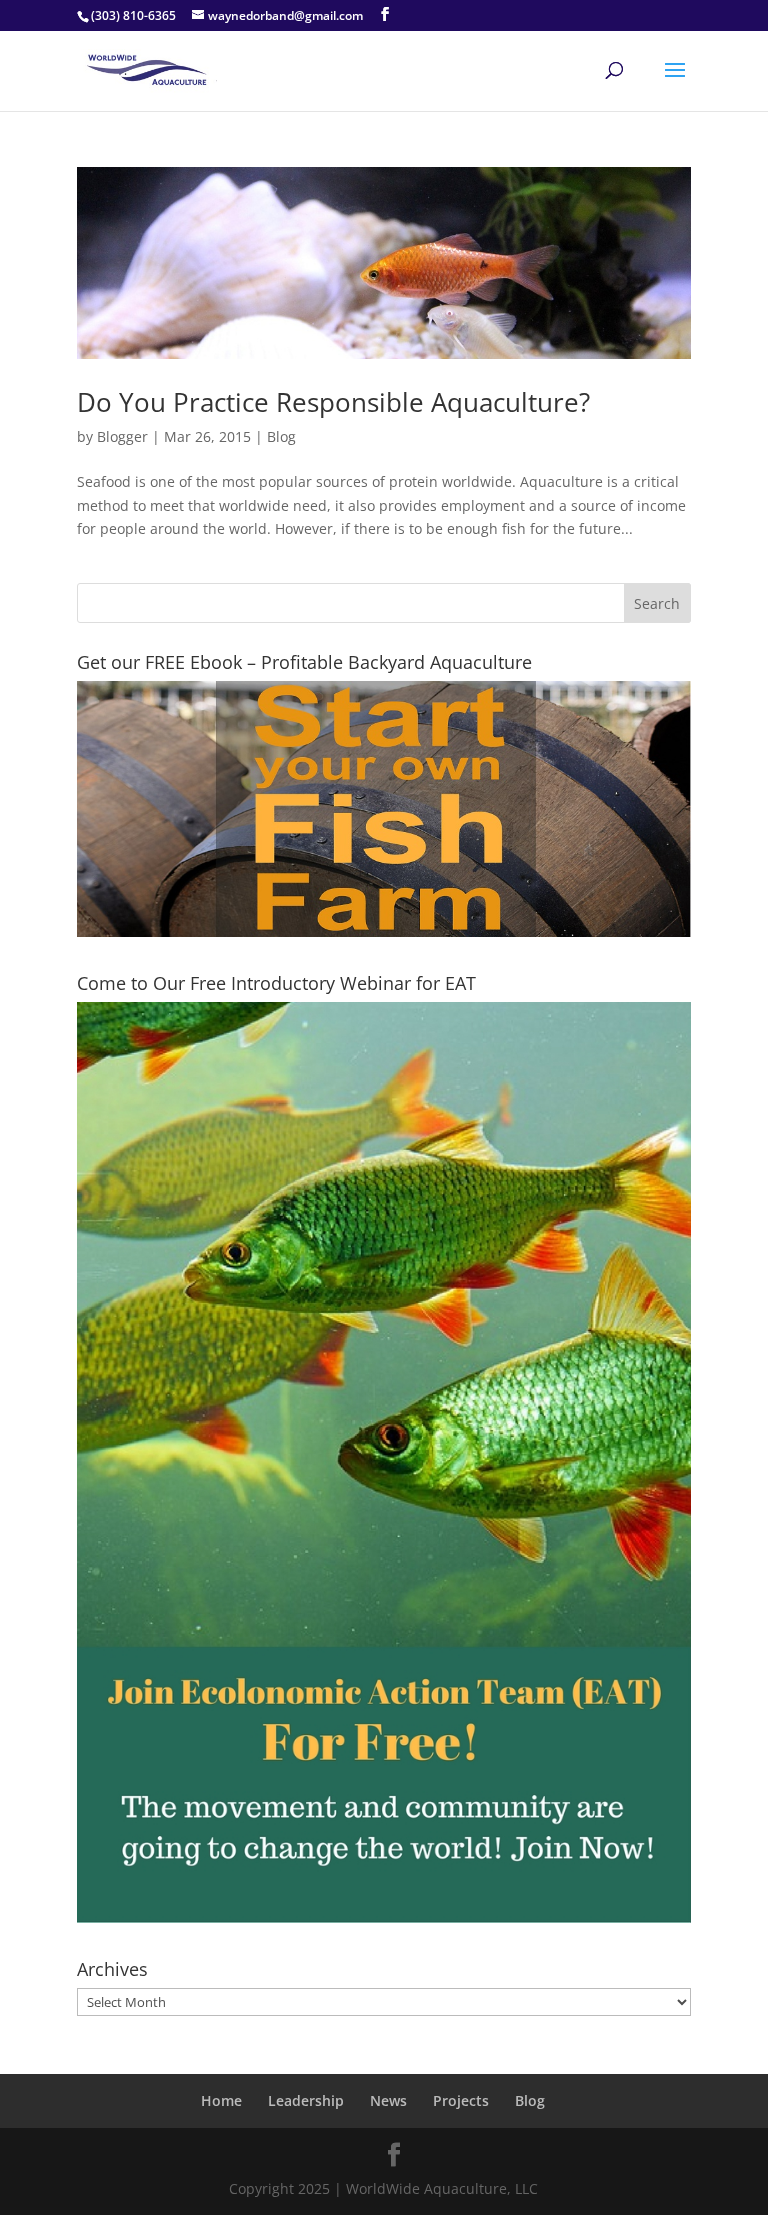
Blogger (122, 436)
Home (221, 2100)
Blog (281, 436)
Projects (461, 2100)
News (388, 2100)
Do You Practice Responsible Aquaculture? (333, 402)
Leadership (306, 2100)
